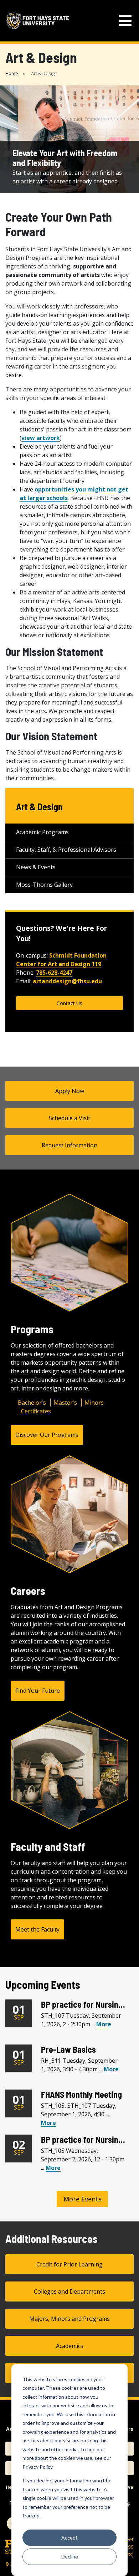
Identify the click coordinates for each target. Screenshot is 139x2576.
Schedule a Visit (69, 1118)
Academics (70, 2346)
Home (12, 73)
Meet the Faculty (37, 1929)
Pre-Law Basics (68, 2049)
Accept (69, 2538)
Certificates (36, 1411)
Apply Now (70, 1091)
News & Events (36, 867)
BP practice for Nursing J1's (89, 2004)
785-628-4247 (54, 973)
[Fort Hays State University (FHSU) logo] (37, 21)
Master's (65, 1403)
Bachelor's (32, 1403)
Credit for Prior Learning (69, 2264)
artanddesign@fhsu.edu (67, 981)
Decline (70, 2557)
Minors (94, 1403)
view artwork (41, 438)
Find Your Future (38, 1691)
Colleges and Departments (69, 2291)
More (104, 2024)
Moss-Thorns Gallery (44, 885)
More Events (83, 2199)
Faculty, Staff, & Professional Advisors (66, 850)
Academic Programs (42, 832)
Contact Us (69, 1003)
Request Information (69, 1145)
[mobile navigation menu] (125, 21)
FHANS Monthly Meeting (81, 2094)
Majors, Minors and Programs (69, 2319)
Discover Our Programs (47, 1435)
